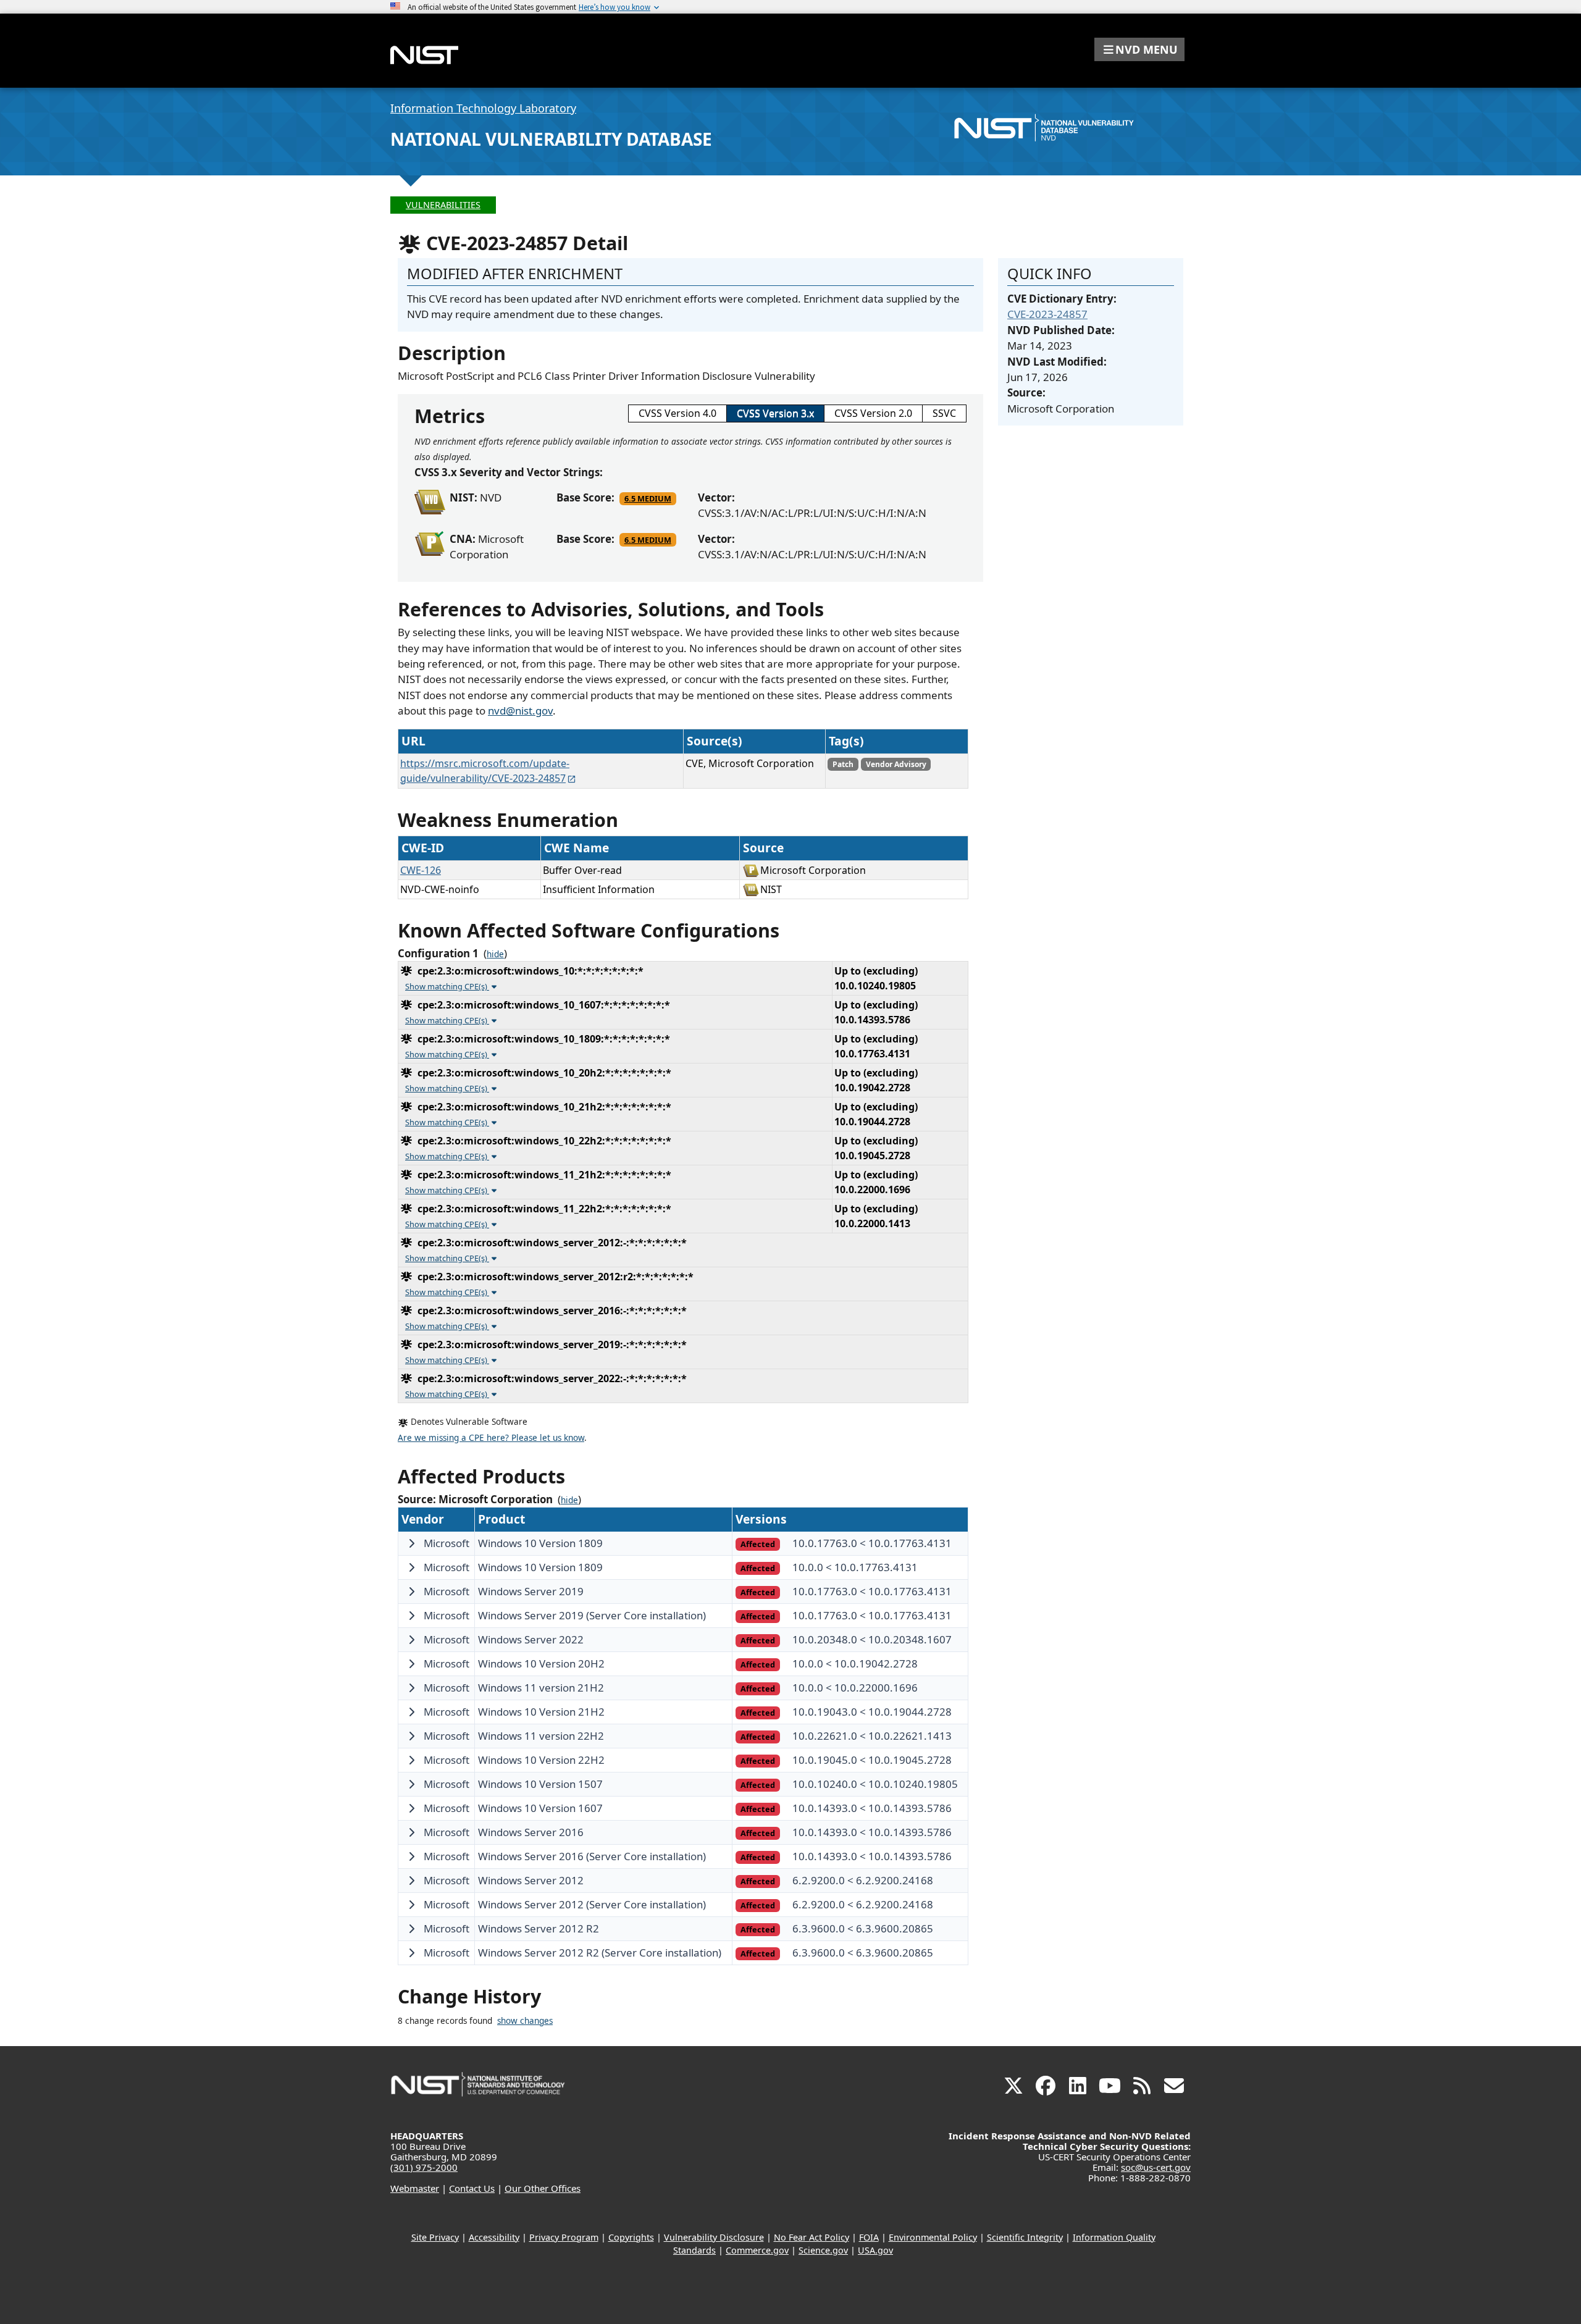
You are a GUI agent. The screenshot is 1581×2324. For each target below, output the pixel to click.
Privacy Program (564, 2237)
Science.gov (823, 2250)
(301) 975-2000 (424, 2167)
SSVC (944, 413)
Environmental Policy (933, 2237)
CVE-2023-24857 (1047, 314)
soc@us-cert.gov (1156, 2167)
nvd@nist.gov (520, 711)
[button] (1139, 49)
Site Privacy (435, 2237)
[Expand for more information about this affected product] (411, 1543)
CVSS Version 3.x (775, 413)
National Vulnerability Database (551, 139)
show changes (525, 2021)
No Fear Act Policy (811, 2237)
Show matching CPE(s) (447, 986)
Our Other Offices (543, 2188)
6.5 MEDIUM (648, 498)
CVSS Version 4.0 (677, 413)
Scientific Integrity (1025, 2237)
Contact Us (472, 2188)
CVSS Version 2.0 (873, 413)
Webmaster (415, 2188)
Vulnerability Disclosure (714, 2237)
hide (495, 954)
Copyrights (631, 2237)
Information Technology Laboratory (483, 108)
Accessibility (494, 2237)
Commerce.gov (757, 2250)
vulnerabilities (443, 205)
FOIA (869, 2237)
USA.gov (875, 2250)
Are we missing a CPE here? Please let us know (491, 1438)
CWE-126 (421, 870)
